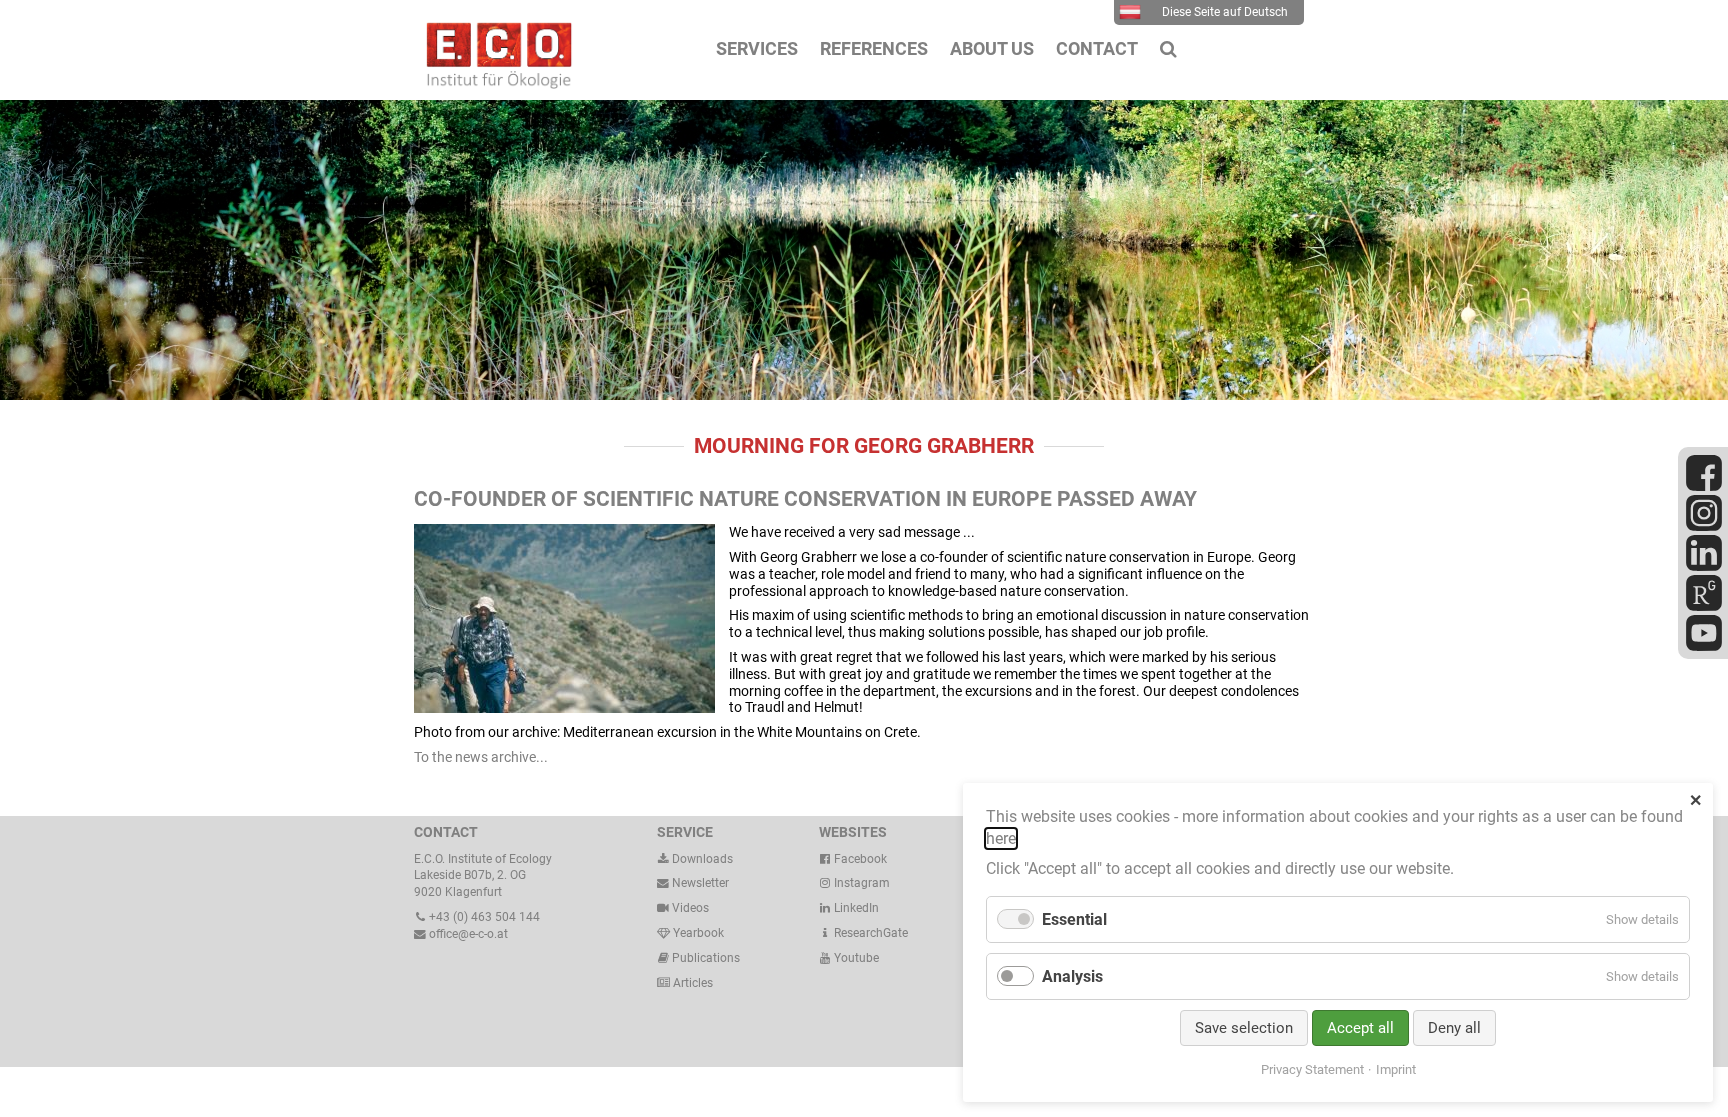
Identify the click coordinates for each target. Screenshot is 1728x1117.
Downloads (701, 859)
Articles (691, 983)
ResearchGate (869, 933)
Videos (690, 908)
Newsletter (699, 883)
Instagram (860, 883)
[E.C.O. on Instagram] (1704, 527)
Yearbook (697, 933)
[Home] (494, 84)
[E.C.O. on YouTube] (1704, 647)
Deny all (1454, 1028)
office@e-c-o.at (467, 934)
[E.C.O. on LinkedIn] (1704, 567)
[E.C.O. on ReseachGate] (1704, 607)
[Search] (1168, 49)
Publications (706, 958)
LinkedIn (855, 908)
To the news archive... (481, 757)
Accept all (1360, 1028)
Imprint (1396, 1069)
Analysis (1072, 976)
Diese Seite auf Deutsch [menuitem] (1225, 12)
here (1001, 838)
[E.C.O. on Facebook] (1704, 487)
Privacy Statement (1312, 1069)
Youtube (855, 958)
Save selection (1244, 1028)
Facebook (859, 859)
